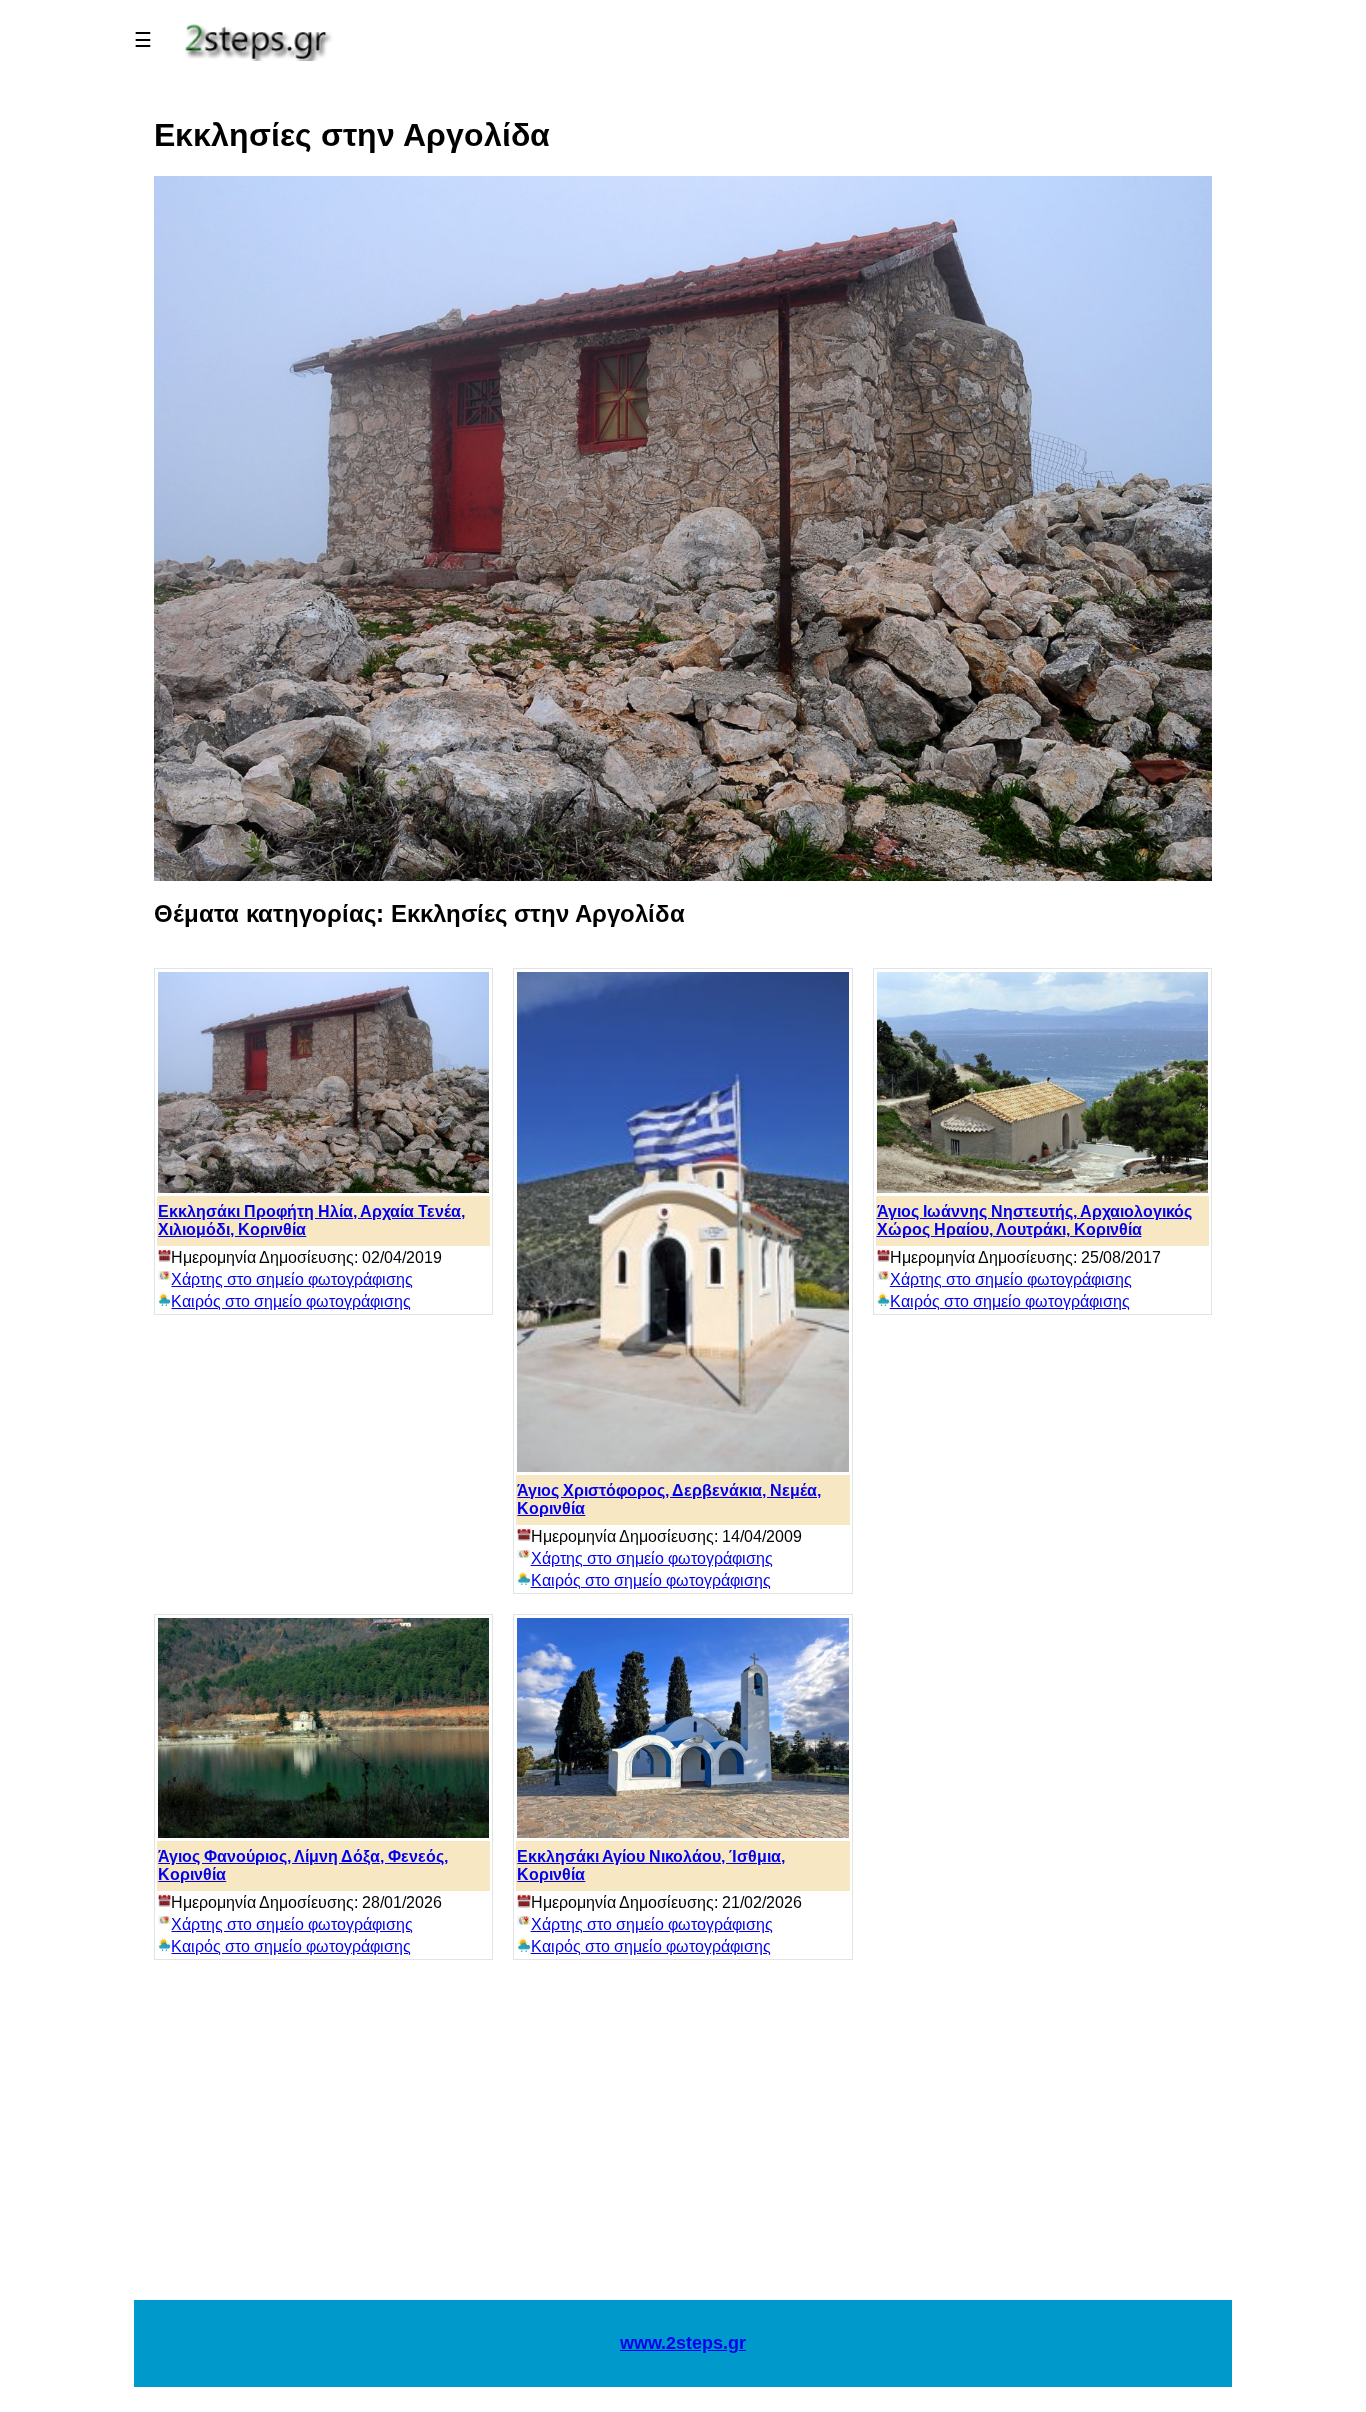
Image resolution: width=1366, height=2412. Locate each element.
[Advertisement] (683, 2140)
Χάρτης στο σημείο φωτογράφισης (292, 1279)
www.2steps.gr (683, 2343)
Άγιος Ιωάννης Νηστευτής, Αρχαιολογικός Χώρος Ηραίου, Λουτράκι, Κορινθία (1034, 1220)
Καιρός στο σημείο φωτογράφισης (291, 1301)
